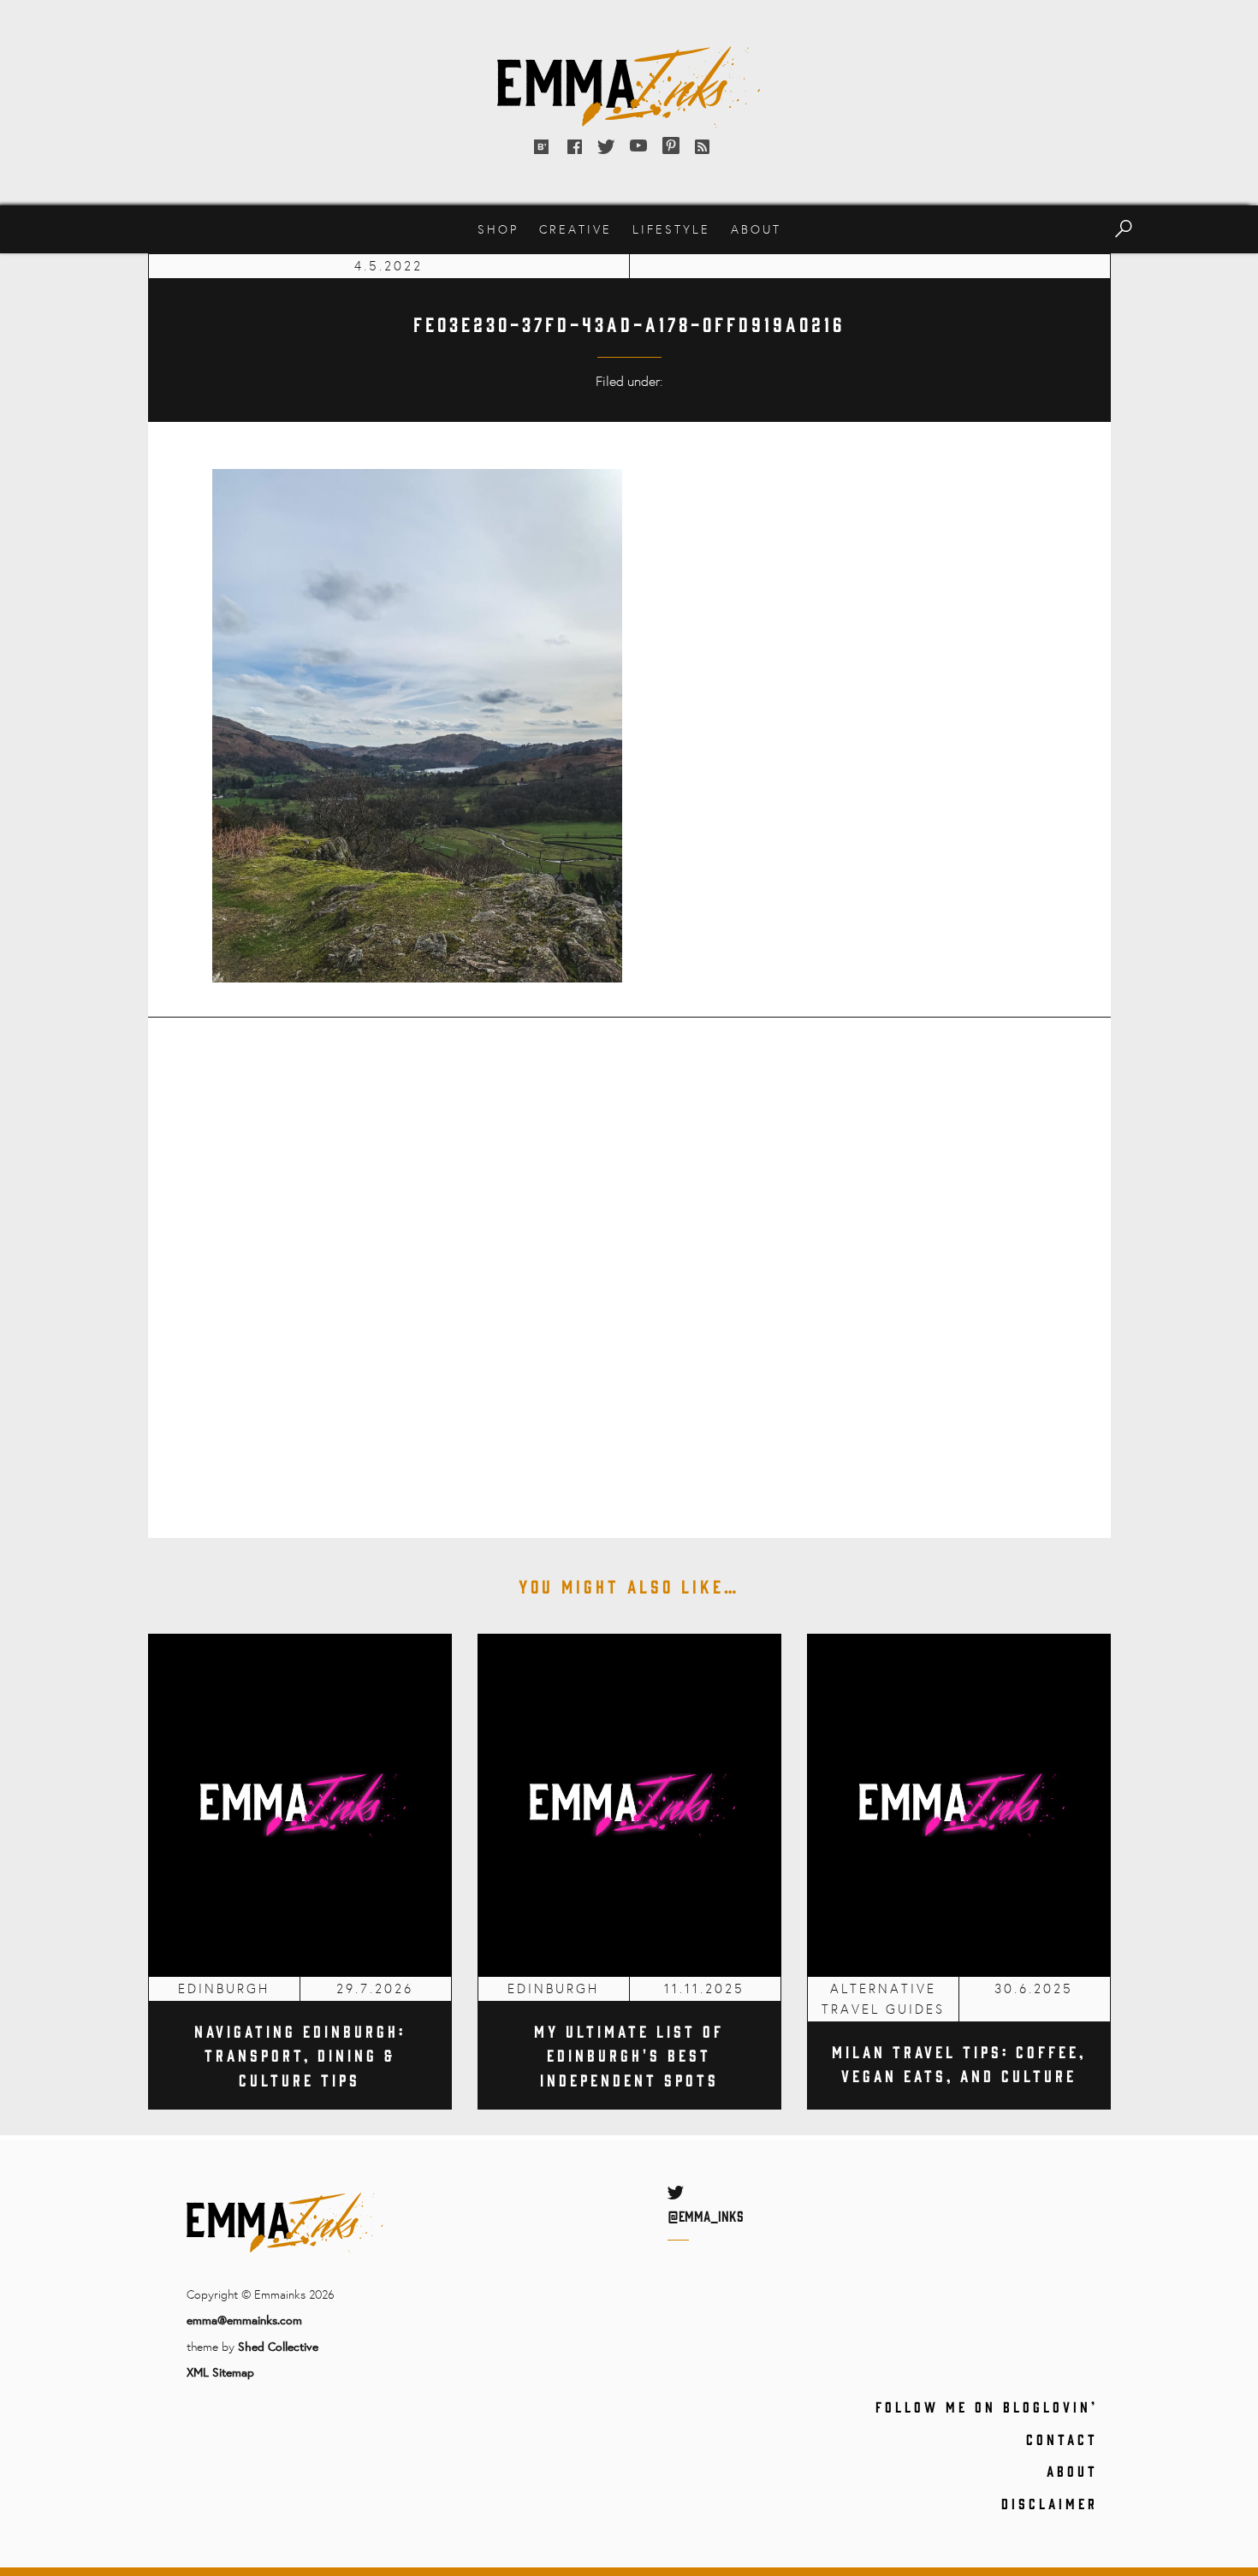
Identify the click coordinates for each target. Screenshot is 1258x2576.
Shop (498, 229)
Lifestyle (671, 229)
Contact (1062, 2439)
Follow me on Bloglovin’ (987, 2407)
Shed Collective (278, 2346)
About (756, 229)
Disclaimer (1050, 2503)
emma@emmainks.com (244, 2320)
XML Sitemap (220, 2372)
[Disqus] (629, 1266)
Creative (576, 229)
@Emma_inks (706, 2216)
